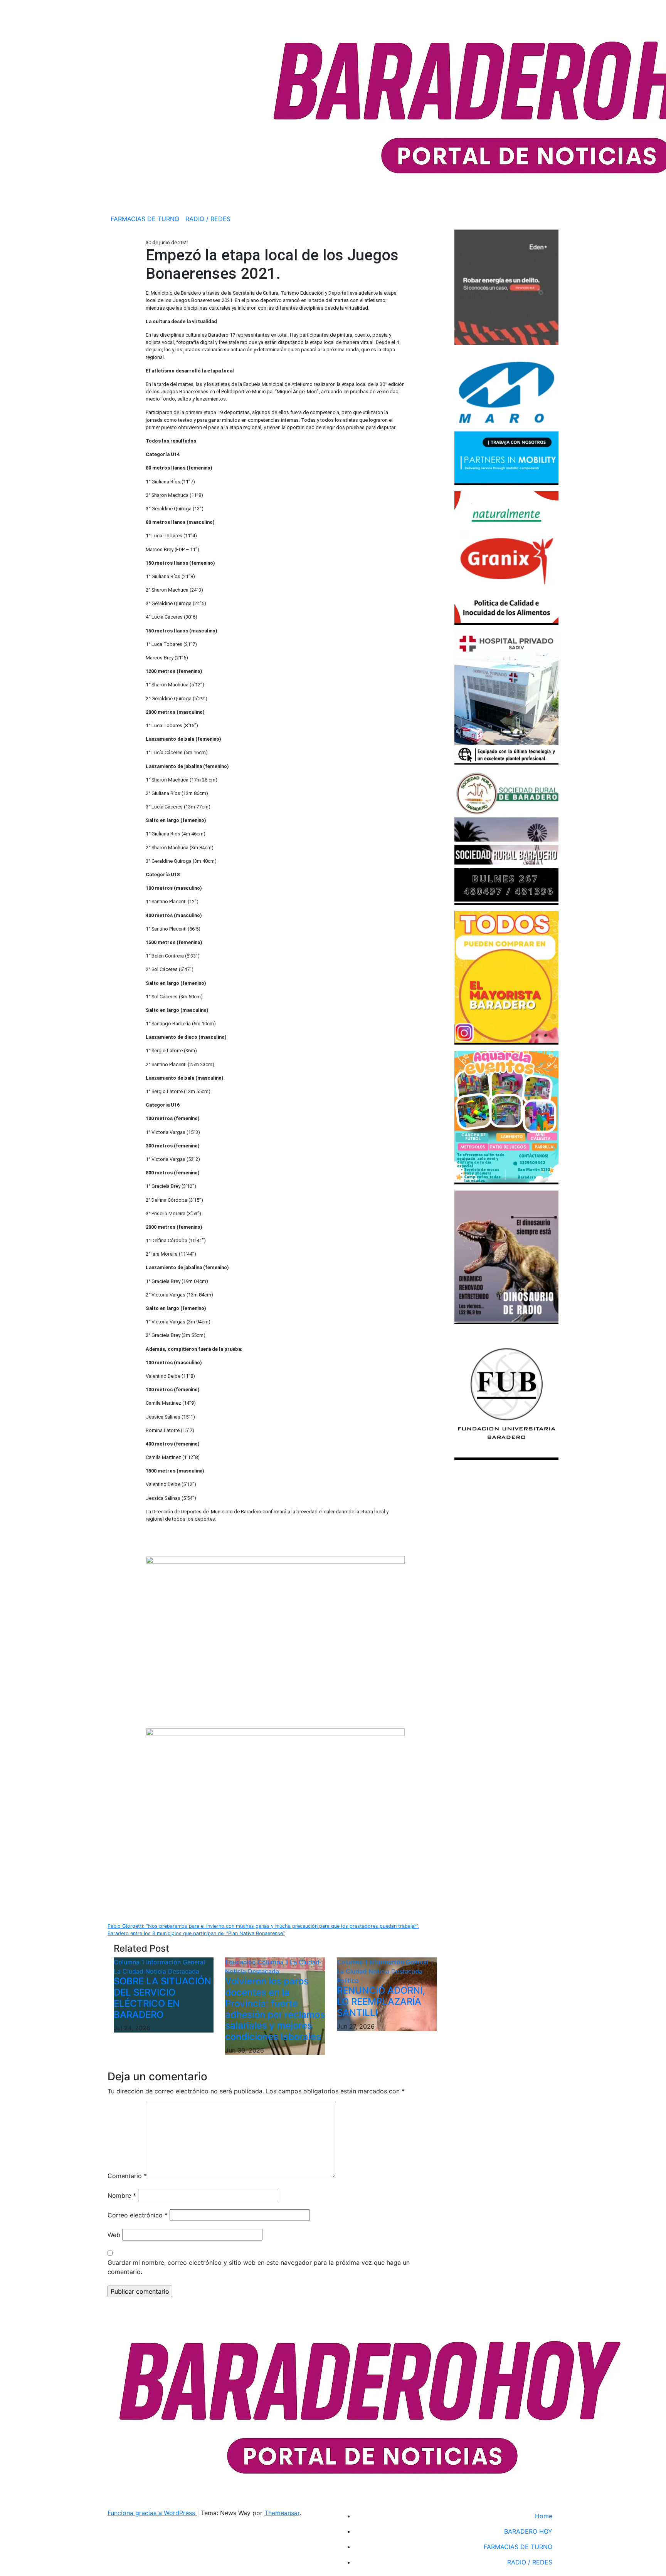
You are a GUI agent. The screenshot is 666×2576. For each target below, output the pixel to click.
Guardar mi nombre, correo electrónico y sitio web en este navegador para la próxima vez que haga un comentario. (259, 2267)
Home (544, 2516)
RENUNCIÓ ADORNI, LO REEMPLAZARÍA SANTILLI (381, 2002)
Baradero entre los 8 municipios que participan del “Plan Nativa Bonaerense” (196, 1933)
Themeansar (282, 2513)
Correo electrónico (138, 2215)
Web (114, 2235)
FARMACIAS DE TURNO (145, 219)
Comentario (127, 2176)
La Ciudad (129, 1971)
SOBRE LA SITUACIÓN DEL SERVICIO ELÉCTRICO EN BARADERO (162, 1998)
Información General (176, 1962)
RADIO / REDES (208, 219)
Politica (348, 1981)
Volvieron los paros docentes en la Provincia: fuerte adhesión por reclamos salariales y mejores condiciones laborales (275, 2009)
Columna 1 (130, 1962)
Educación (241, 1962)
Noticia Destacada (172, 1971)
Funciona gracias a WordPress (152, 2513)
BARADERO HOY (528, 2531)
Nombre (122, 2195)
